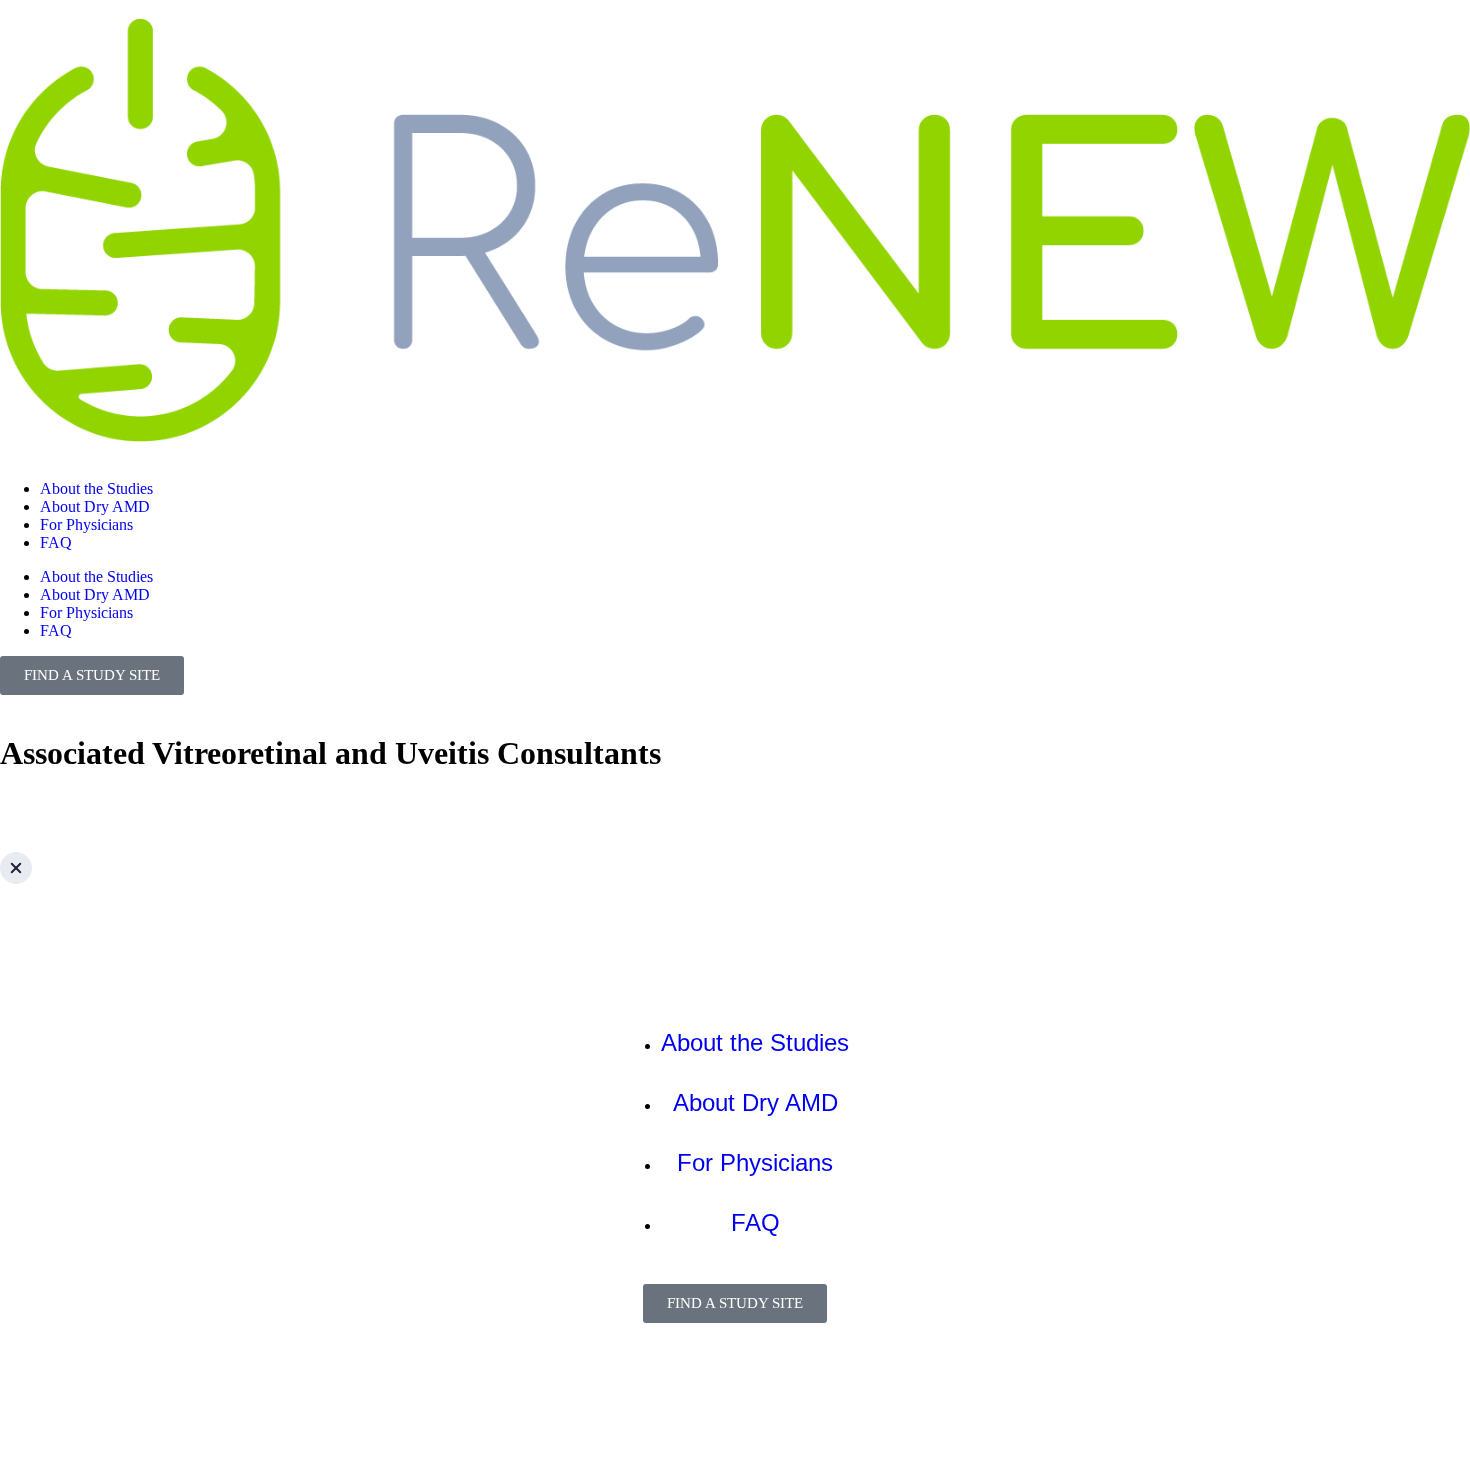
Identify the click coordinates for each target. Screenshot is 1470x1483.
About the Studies (96, 488)
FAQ (56, 542)
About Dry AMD (95, 506)
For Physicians (86, 524)
